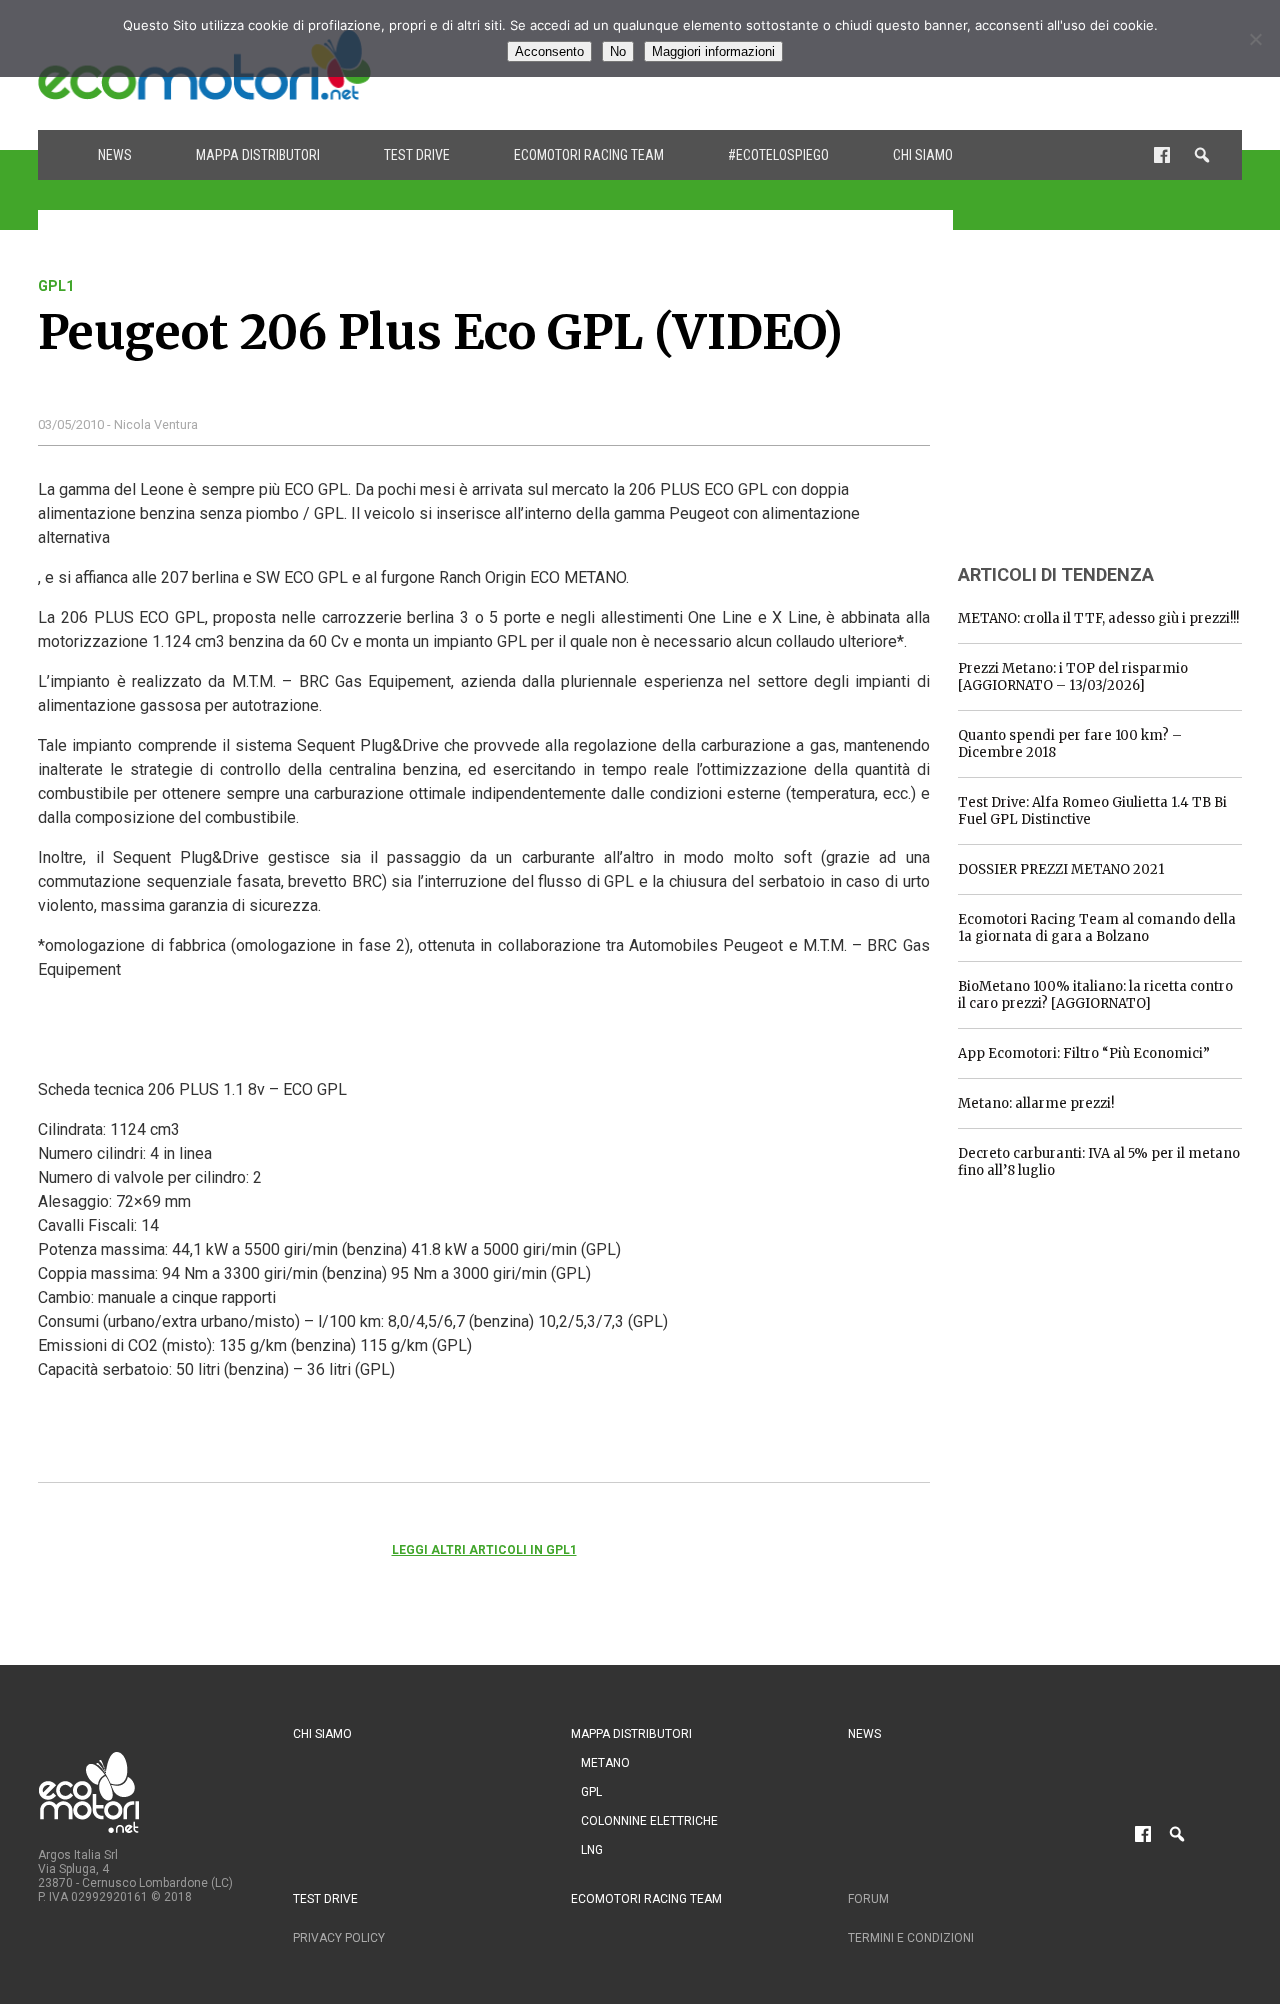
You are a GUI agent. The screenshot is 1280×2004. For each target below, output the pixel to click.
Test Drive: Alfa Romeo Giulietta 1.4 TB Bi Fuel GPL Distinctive (1092, 811)
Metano (605, 1763)
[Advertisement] (1108, 403)
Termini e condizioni (911, 1938)
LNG (592, 1850)
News (115, 155)
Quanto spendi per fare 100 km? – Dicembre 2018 (1070, 744)
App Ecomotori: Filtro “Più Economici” (1084, 1053)
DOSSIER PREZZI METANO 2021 (1061, 869)
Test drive (417, 155)
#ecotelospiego (778, 155)
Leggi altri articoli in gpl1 (484, 1550)
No (618, 51)
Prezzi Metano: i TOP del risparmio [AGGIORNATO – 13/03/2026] (1073, 677)
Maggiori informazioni (713, 51)
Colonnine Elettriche (649, 1821)
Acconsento (549, 51)
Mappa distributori (258, 155)
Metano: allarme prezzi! (1036, 1103)
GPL (591, 1792)
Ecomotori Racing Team (589, 155)
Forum (868, 1899)
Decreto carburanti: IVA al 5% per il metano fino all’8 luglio (1099, 1162)
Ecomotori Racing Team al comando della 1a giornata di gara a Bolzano (1097, 928)
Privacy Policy (339, 1938)
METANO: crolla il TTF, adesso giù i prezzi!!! (1098, 618)
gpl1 (56, 286)
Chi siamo (923, 155)
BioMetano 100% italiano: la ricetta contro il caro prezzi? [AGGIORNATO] (1095, 995)
